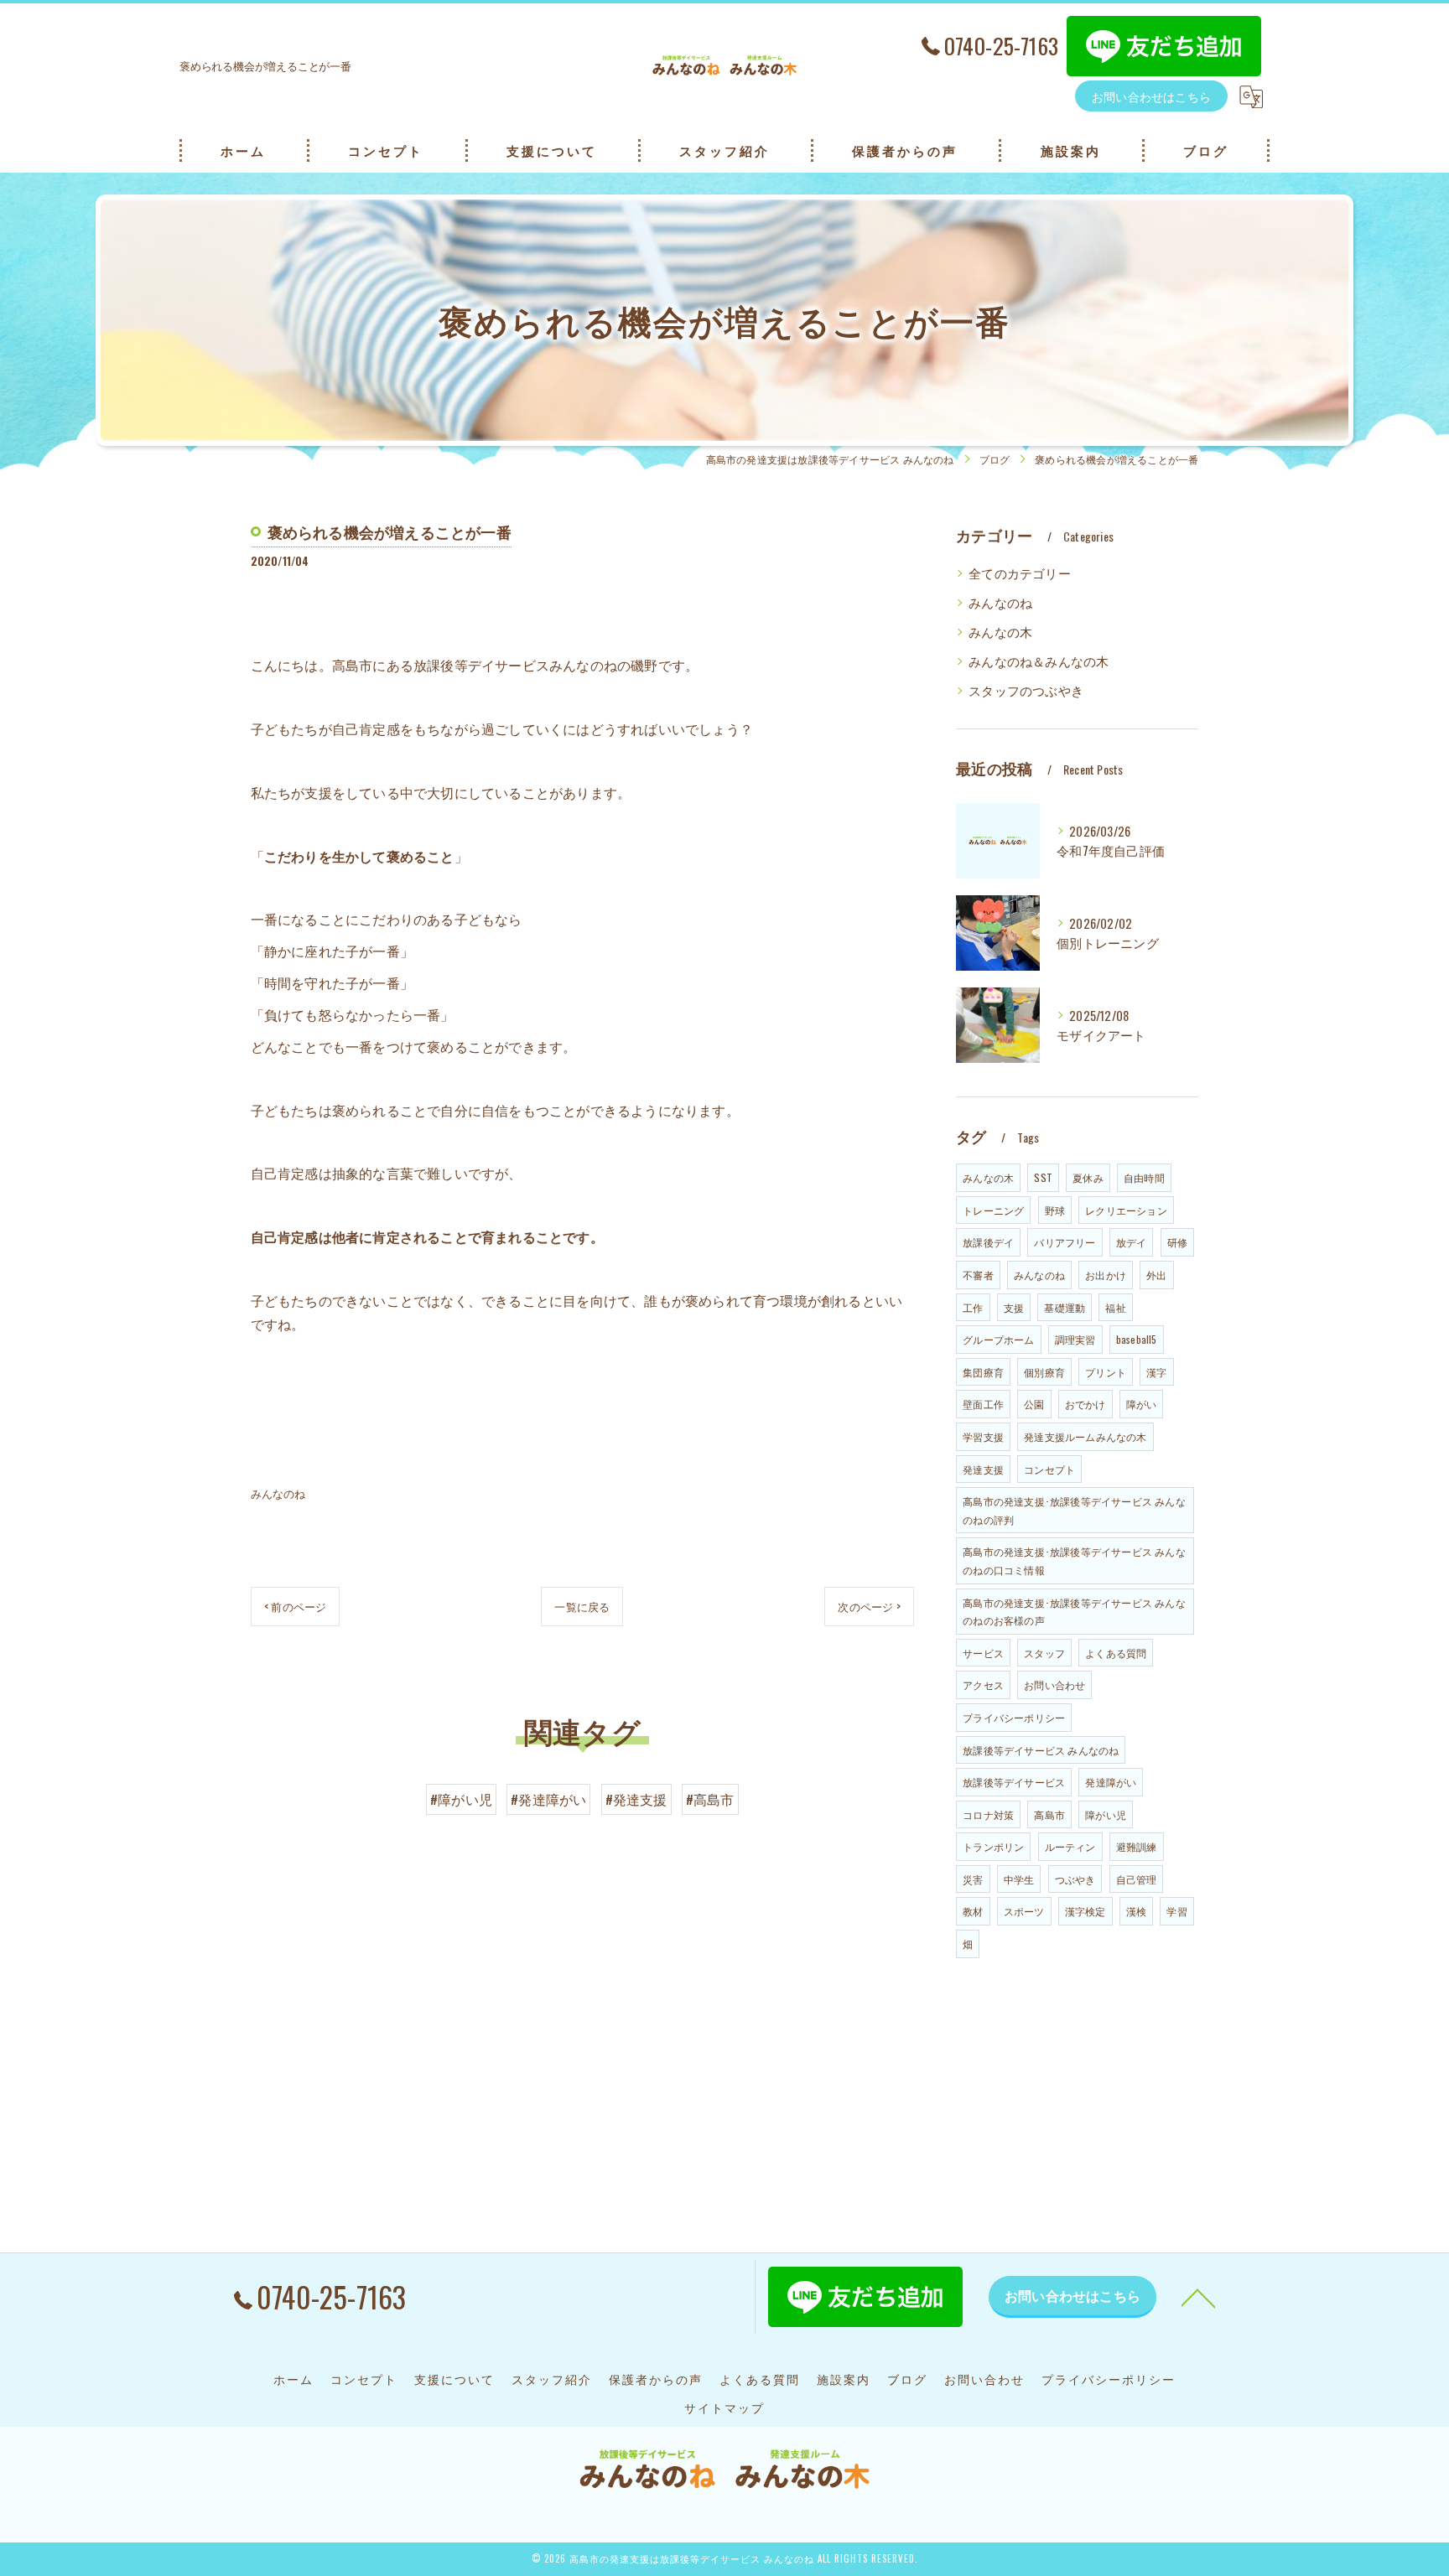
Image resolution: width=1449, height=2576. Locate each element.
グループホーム (998, 1339)
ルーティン (1070, 1846)
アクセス (983, 1685)
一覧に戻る (582, 1606)
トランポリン (993, 1846)
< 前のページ (295, 1606)
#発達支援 (636, 1799)
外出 (1156, 1275)
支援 (1014, 1307)
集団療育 (983, 1372)
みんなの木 (1000, 632)
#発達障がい (548, 1799)
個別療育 (1044, 1372)
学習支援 (983, 1436)
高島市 (1049, 1814)
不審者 (978, 1275)
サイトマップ (724, 2408)
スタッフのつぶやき (1026, 690)
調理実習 (1075, 1339)
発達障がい (1111, 1782)
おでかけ (1085, 1404)
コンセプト (1049, 1469)
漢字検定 (1085, 1911)
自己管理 (1137, 1879)
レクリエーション (1126, 1210)
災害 (973, 1879)
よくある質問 (1116, 1653)
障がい (1142, 1404)
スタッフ (1044, 1653)
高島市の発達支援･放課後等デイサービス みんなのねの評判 (1074, 1510)
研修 (1177, 1242)
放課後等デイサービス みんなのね (1041, 1750)
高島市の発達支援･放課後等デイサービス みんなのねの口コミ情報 (1074, 1560)
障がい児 (1106, 1814)
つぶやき (1075, 1879)
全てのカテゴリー (1020, 573)
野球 (1055, 1210)
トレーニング (993, 1210)
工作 (973, 1307)
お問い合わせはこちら (1151, 96)
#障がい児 (461, 1799)
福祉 (1115, 1307)
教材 (973, 1911)
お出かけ (1106, 1275)
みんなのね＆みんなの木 (1039, 661)
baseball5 (1137, 1339)
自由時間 (1144, 1177)
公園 (1034, 1404)
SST (1043, 1177)
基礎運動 (1065, 1307)
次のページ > (869, 1606)
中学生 (1019, 1879)
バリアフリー (1065, 1242)
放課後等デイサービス (1014, 1782)
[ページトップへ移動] (1198, 2297)
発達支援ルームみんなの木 (1085, 1436)
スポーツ (1024, 1911)
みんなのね (278, 1493)
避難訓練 (1137, 1846)
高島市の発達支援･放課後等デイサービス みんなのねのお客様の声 (1074, 1612)
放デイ (1132, 1242)
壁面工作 (983, 1404)
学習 (1176, 1911)
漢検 (1136, 1911)
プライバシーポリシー (1014, 1717)
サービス (983, 1653)
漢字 (1156, 1372)
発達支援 (983, 1469)
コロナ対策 (988, 1814)
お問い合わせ (1054, 1685)
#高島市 (710, 1799)
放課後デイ (988, 1242)
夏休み (1088, 1177)
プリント (1106, 1372)
